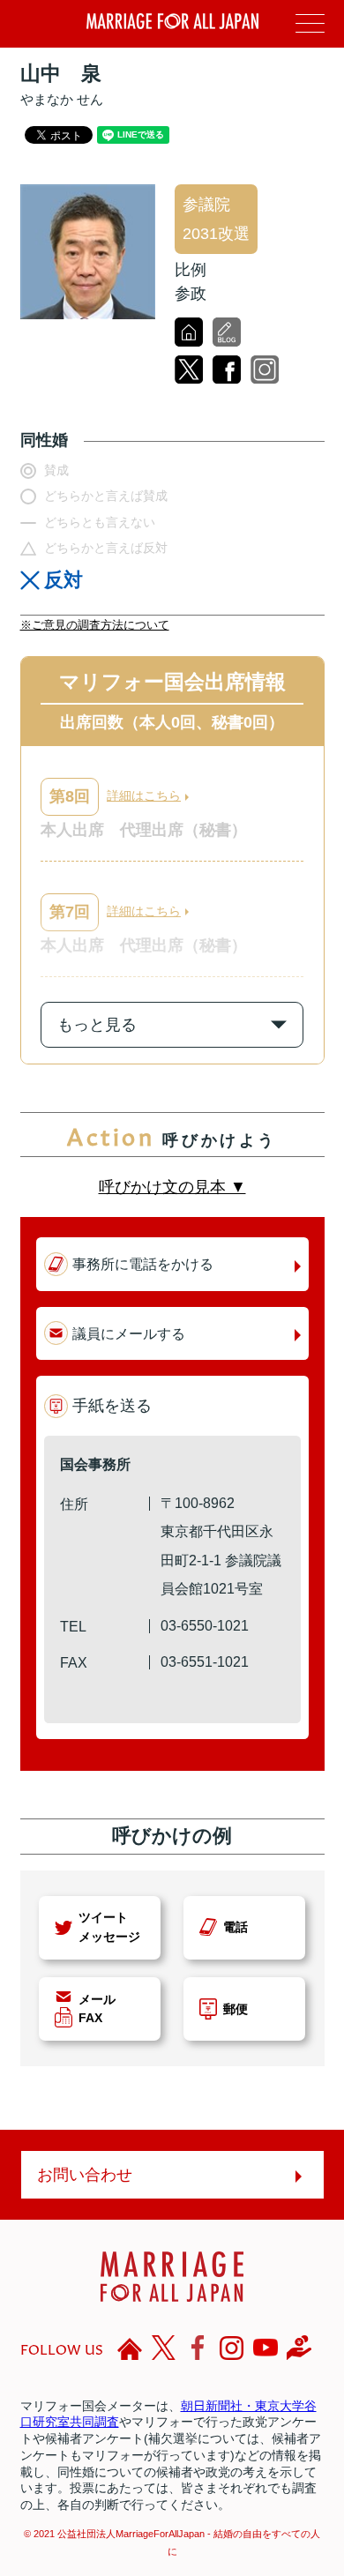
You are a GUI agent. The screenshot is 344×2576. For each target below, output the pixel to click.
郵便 (236, 2009)
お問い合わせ (85, 2175)
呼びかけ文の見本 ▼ (172, 1187)
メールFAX (97, 2009)
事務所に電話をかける (143, 1264)
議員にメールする (129, 1333)
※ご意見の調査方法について (95, 625)
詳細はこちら (144, 796)
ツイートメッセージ (109, 1927)
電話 (236, 1927)
